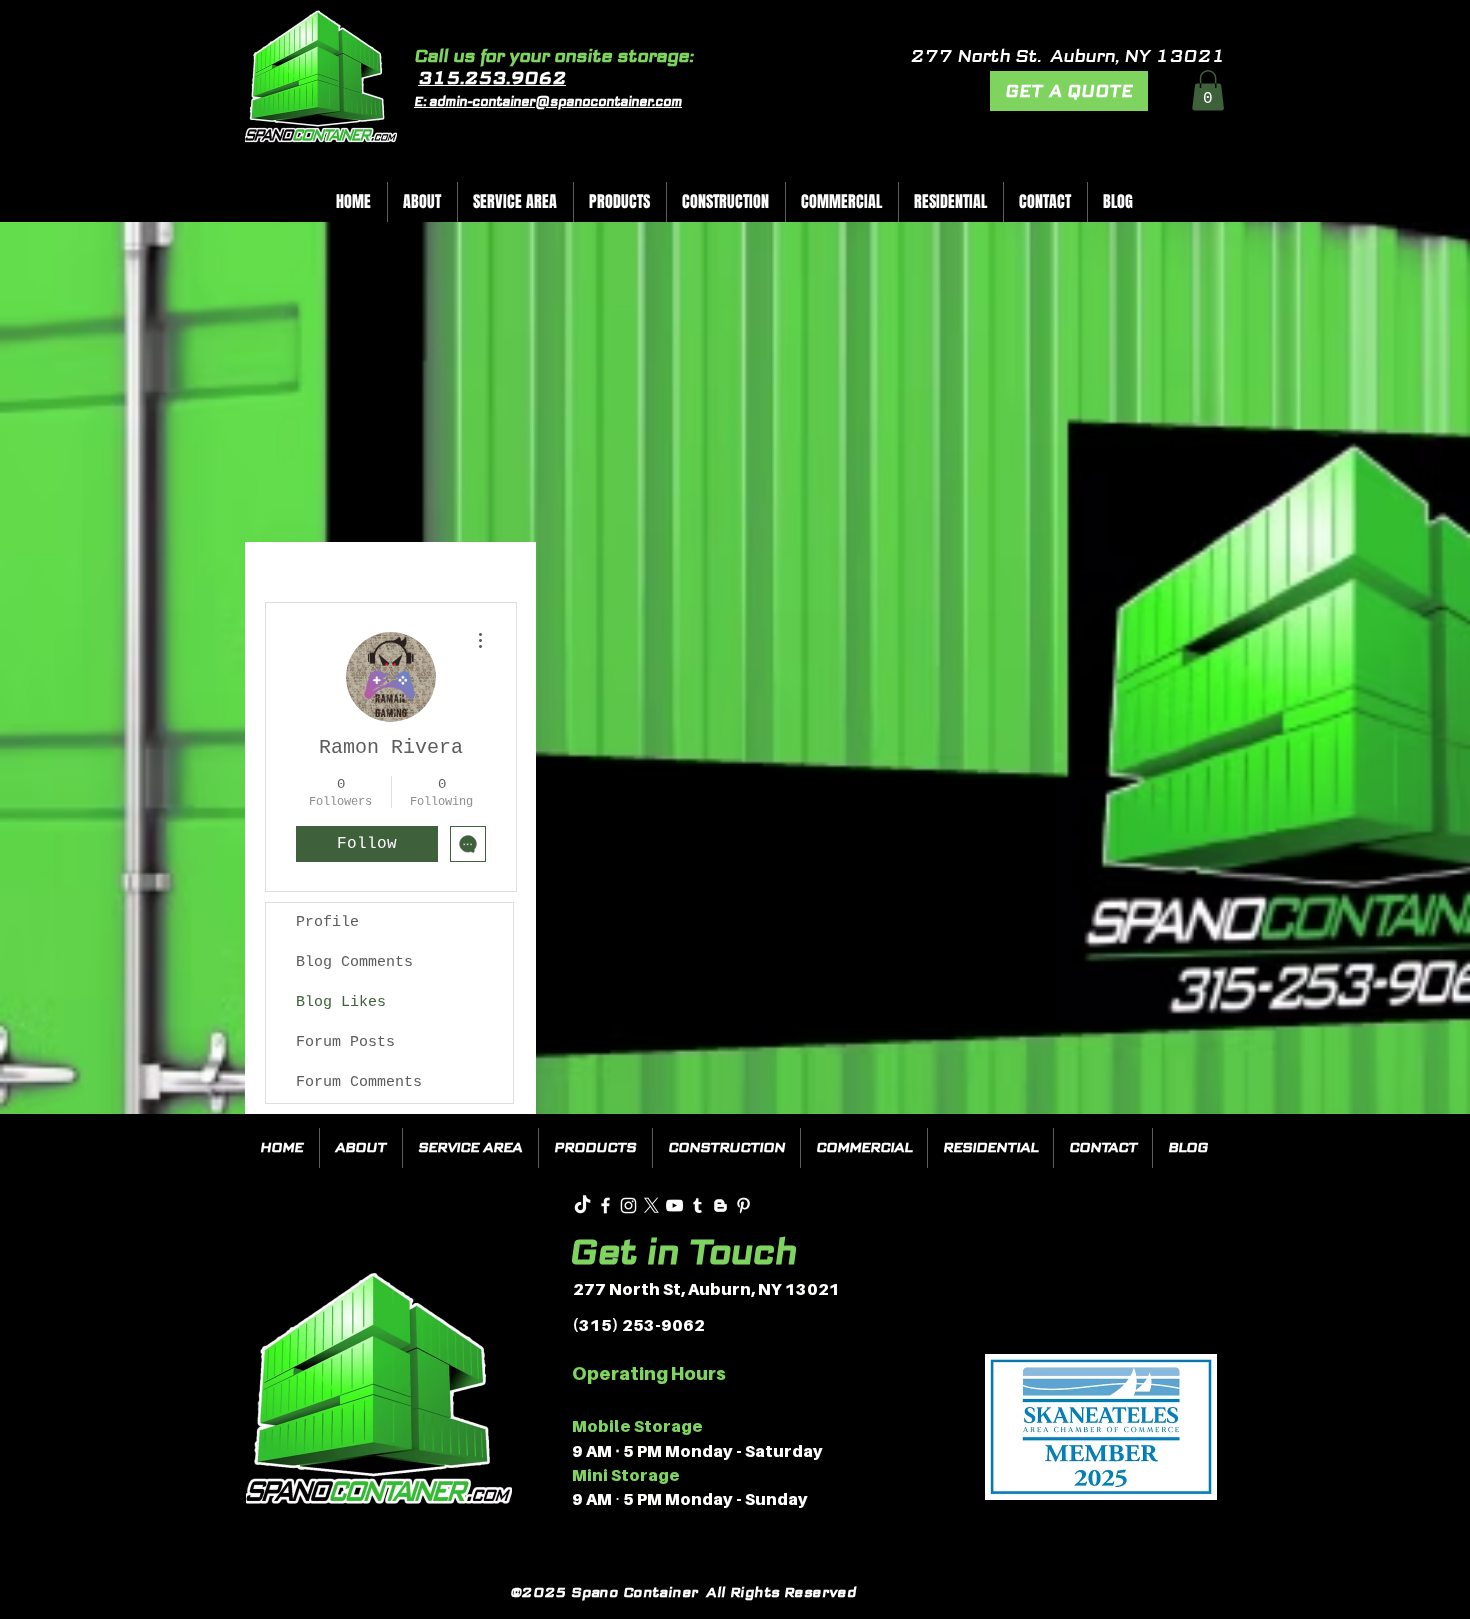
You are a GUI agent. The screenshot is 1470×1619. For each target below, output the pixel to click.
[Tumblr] (697, 1205)
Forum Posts (345, 1042)
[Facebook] (605, 1205)
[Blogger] (720, 1205)
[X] (651, 1205)
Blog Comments (354, 962)
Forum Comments (359, 1082)
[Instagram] (628, 1205)
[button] (1208, 90)
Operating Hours (649, 1373)
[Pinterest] (743, 1205)
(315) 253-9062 (638, 1325)
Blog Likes (341, 1002)
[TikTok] (582, 1205)
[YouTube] (674, 1205)
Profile (327, 922)
